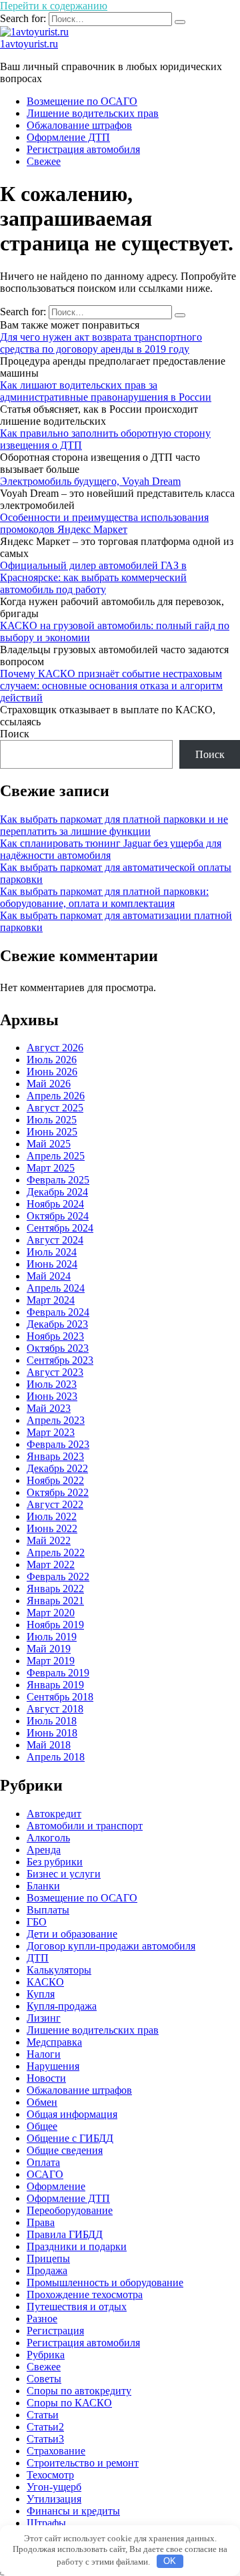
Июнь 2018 (52, 1733)
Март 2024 (51, 1300)
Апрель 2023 (56, 1420)
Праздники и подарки (77, 2246)
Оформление (56, 2186)
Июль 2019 (52, 1637)
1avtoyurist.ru (29, 44)
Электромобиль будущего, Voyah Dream (90, 481)
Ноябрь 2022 (55, 1480)
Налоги (44, 2054)
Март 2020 (51, 1613)
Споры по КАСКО (69, 2403)
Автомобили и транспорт (85, 1826)
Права (41, 2222)
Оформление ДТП (68, 137)
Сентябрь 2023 (60, 1360)
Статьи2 (45, 2427)
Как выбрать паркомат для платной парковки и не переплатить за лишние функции (114, 825)
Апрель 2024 (56, 1288)
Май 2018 (49, 1745)
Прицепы (48, 2258)
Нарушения (53, 2066)
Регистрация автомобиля (83, 149)
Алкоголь (48, 1838)
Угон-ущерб (54, 2487)
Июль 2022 (52, 1516)
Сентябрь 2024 (60, 1228)
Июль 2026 (52, 1060)
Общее (42, 2126)
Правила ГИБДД (65, 2234)
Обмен (42, 2102)
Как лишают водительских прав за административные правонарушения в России (106, 391)
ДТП (38, 1958)
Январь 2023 (55, 1456)
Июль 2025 (52, 1120)
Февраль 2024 (58, 1312)
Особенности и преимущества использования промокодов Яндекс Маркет (104, 523)
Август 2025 (55, 1108)
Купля (41, 1994)
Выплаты (48, 1910)
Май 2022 (49, 1540)
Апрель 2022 (56, 1552)
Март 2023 (51, 1432)
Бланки (43, 1886)
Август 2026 (55, 1048)
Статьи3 (45, 2439)
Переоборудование (70, 2210)
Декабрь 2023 (57, 1324)
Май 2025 (49, 1144)
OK (170, 2561)
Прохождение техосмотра (85, 2294)
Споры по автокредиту (79, 2391)
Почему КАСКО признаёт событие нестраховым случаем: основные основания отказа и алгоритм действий (111, 686)
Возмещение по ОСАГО (82, 101)
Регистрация (55, 2331)
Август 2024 (55, 1240)
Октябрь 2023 (58, 1348)
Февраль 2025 (58, 1180)
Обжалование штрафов (79, 125)
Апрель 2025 (56, 1156)
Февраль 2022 (58, 1577)
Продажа (47, 2270)
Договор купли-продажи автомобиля (111, 1946)
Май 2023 (49, 1408)
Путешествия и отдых (77, 2307)
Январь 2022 (55, 1589)
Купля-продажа (62, 2006)
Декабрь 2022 (57, 1468)
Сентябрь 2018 (60, 1697)
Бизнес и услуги (64, 1874)
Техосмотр (50, 2475)
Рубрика (46, 2355)
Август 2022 (55, 1504)
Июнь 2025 (52, 1132)
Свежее (44, 161)
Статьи (43, 2415)
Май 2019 (49, 1649)
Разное (42, 2319)
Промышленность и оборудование (105, 2282)
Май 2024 (49, 1276)
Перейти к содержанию (54, 6)
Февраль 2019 (58, 1673)
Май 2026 (49, 1084)
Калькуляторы (59, 1970)
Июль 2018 (52, 1721)
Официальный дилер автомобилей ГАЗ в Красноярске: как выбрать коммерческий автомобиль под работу (93, 577)
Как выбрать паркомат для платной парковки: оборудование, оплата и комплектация (104, 897)
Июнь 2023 (52, 1396)
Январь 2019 (55, 1685)
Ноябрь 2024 (55, 1204)
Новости (46, 2078)
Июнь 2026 (52, 1072)
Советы (44, 2379)
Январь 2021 (55, 1601)
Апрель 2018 (56, 1757)
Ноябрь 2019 (55, 1625)
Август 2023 (55, 1372)
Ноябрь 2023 (55, 1336)
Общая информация (72, 2114)
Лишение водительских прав (93, 113)
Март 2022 (51, 1565)
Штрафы (46, 2523)
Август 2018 (55, 1709)
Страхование (56, 2451)
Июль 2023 (52, 1384)
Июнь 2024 (52, 1264)
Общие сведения (65, 2150)
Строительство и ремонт (83, 2463)
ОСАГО (45, 2174)
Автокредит (54, 1814)
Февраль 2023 (58, 1444)
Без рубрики (55, 1862)
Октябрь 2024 (58, 1216)
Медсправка (54, 2042)
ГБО (37, 1922)
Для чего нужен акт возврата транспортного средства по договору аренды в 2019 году (101, 343)
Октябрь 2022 (58, 1492)
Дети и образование (72, 1934)
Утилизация (54, 2499)
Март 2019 (51, 1661)
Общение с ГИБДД (70, 2138)
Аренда (44, 1850)
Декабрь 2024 (57, 1192)
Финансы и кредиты (73, 2511)
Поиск (15, 734)
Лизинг (44, 2018)
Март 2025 (51, 1168)
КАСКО (45, 1982)
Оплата (43, 2162)
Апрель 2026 (56, 1096)
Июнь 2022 (52, 1528)
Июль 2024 (52, 1252)
